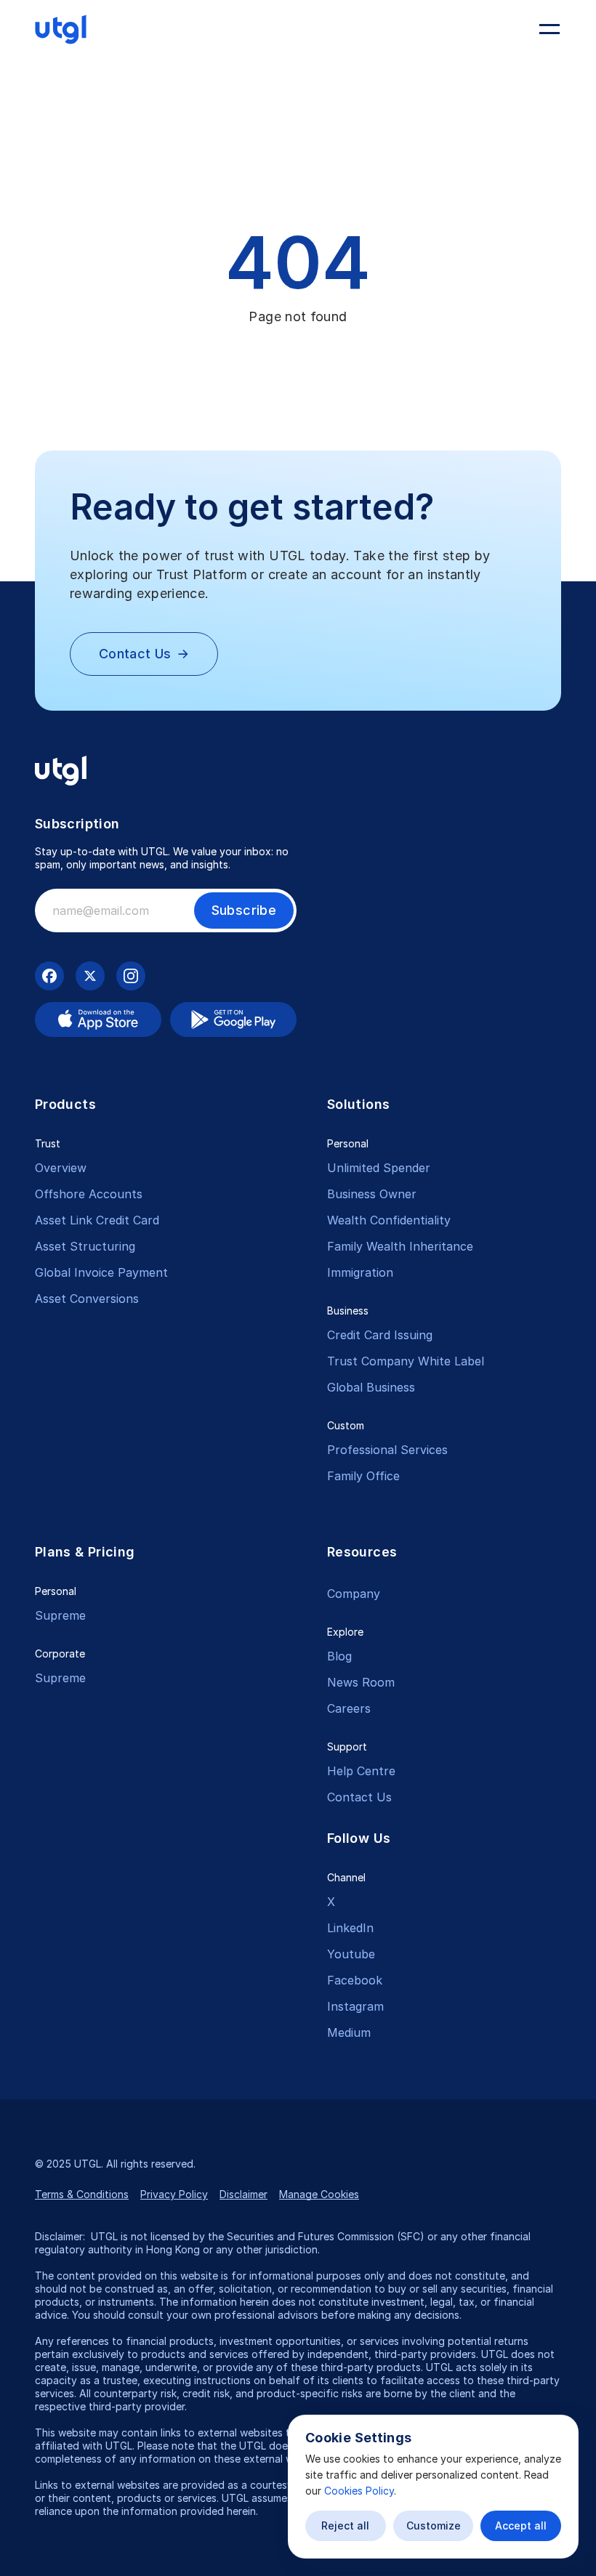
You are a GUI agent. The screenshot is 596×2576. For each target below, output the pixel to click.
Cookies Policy (359, 2491)
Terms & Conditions (82, 2194)
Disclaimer (243, 2194)
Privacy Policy (174, 2194)
